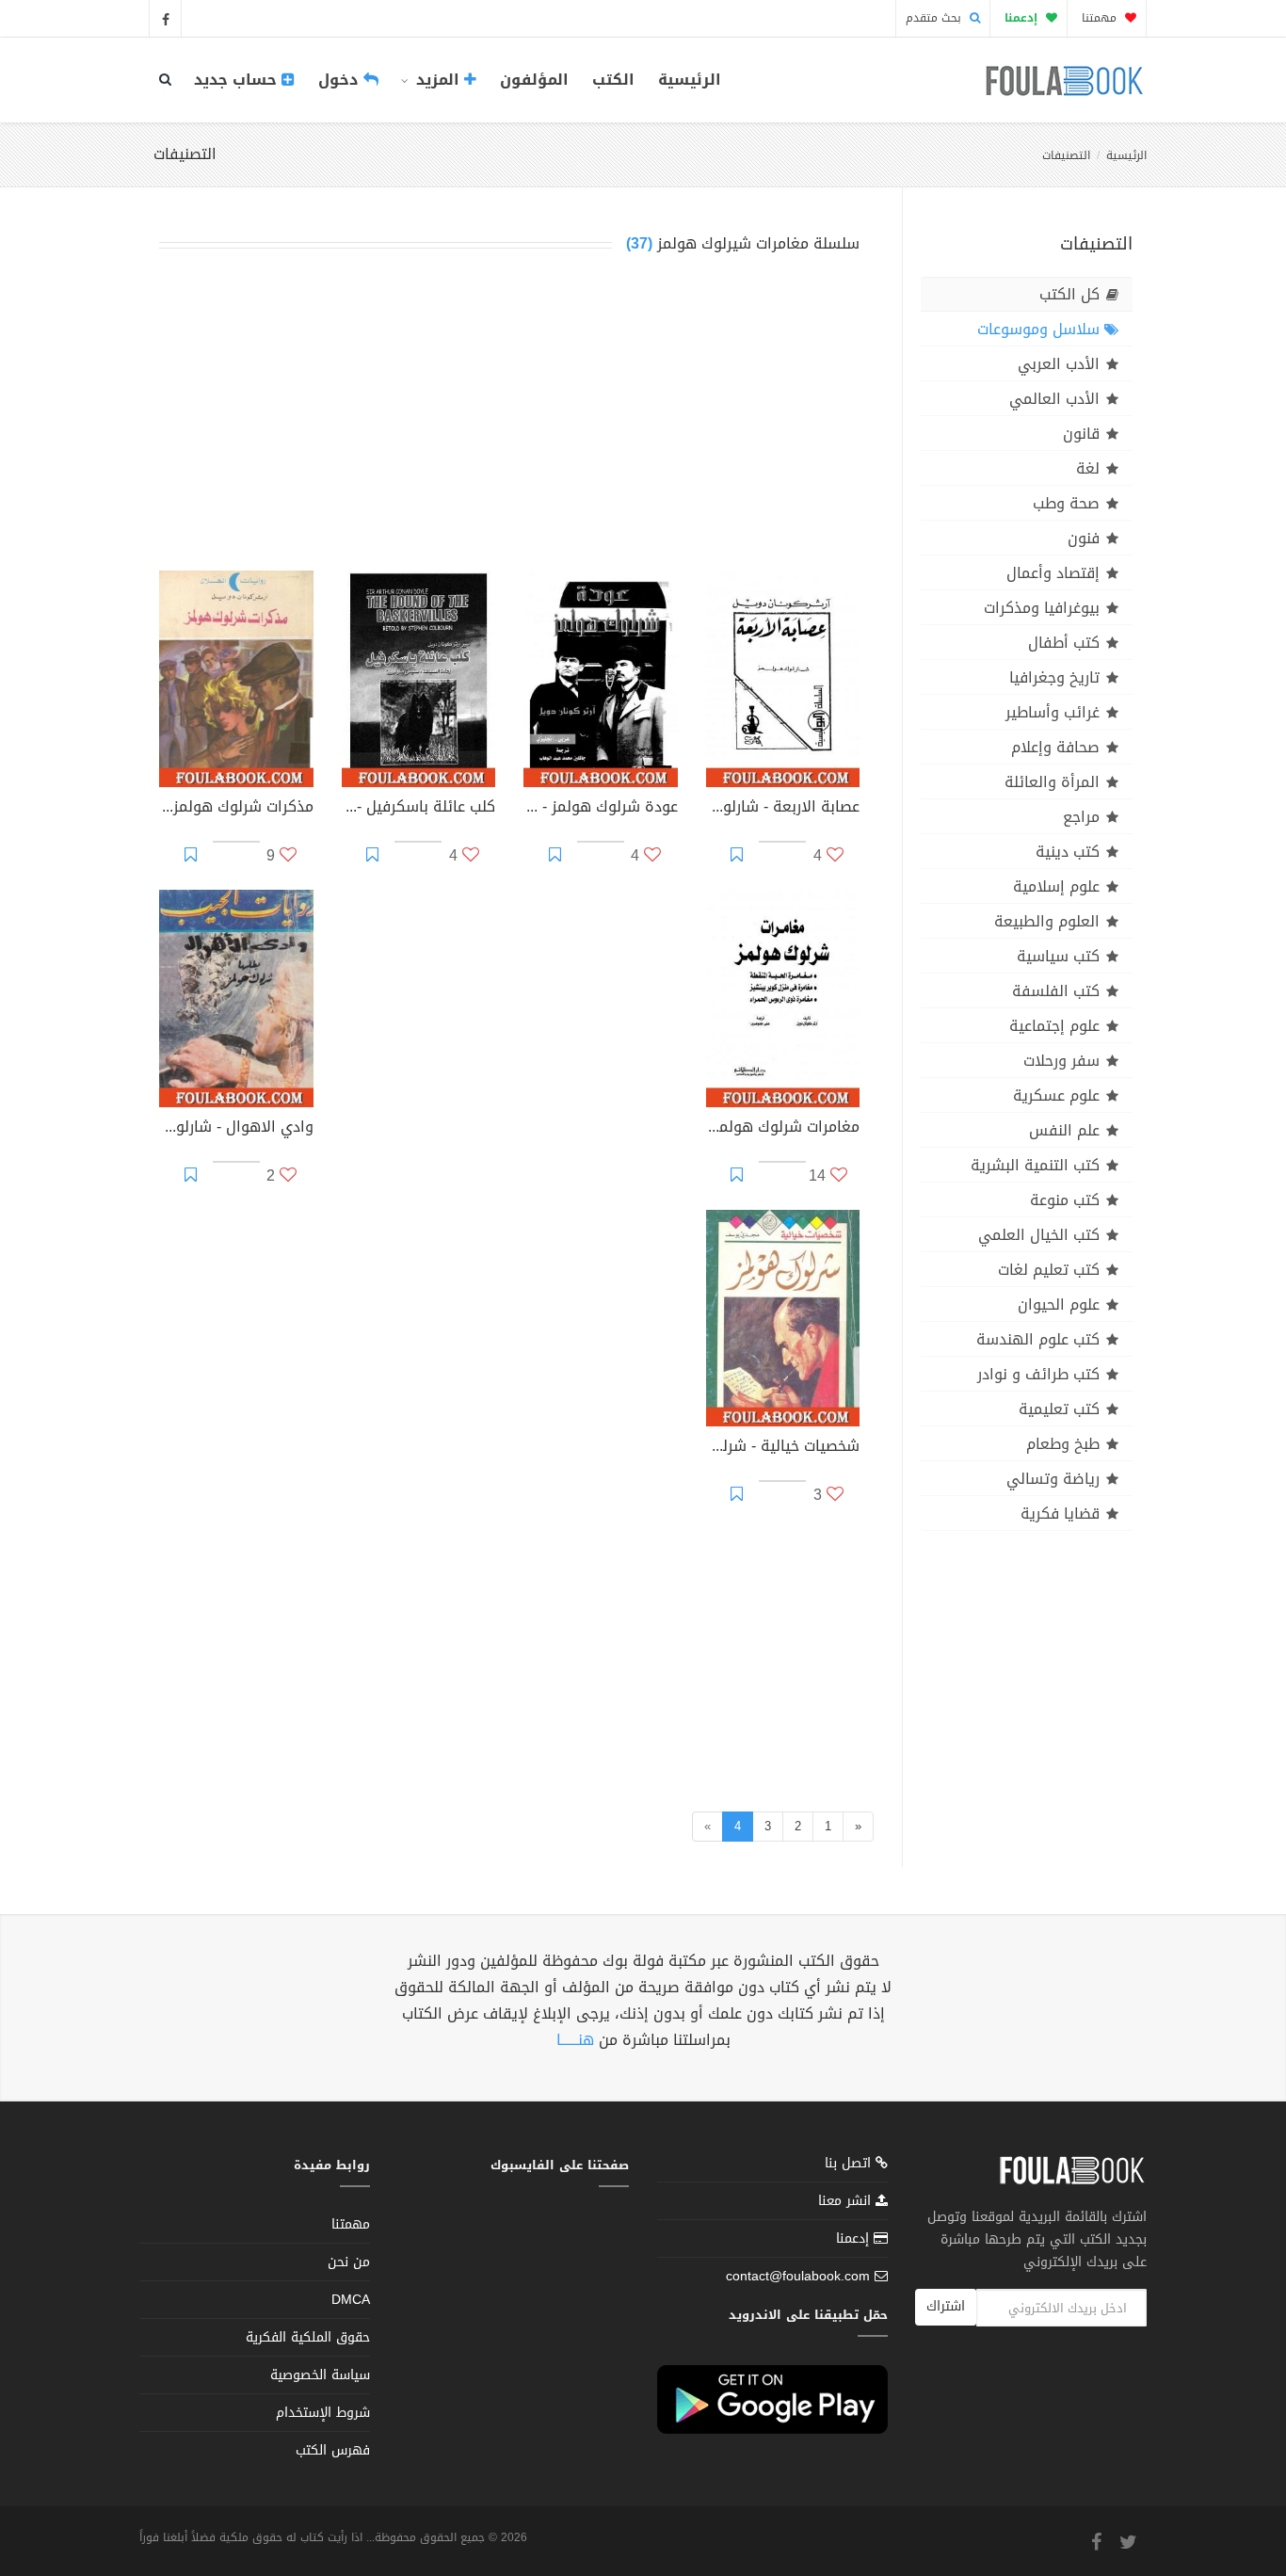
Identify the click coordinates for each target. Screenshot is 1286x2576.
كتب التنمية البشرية (1035, 1165)
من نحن (349, 2262)
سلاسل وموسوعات (1038, 329)
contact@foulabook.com (798, 2276)
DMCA (351, 2300)
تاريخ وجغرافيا (1054, 677)
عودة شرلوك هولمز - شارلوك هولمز (601, 809)
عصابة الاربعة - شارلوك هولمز (783, 809)
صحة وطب (1066, 503)
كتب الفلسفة (1056, 991)
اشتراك (946, 2306)
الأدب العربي (1059, 364)
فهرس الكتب (333, 2450)
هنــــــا (575, 2040)
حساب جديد (238, 80)
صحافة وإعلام (1055, 747)
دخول (341, 80)
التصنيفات (1066, 155)
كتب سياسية (1058, 956)
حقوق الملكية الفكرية (308, 2337)
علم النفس (1064, 1130)
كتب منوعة (1065, 1200)
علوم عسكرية (1056, 1095)
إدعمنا (855, 2238)
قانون (1081, 434)
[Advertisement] (509, 416)
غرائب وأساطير (1053, 712)
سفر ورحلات (1061, 1061)
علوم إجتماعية (1054, 1026)
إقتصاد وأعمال (1053, 573)
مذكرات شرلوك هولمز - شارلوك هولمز (236, 809)
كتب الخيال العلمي (1039, 1235)
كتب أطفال (1064, 643)
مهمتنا (1101, 18)
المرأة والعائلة (1052, 782)
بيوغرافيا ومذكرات (1042, 608)
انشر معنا (847, 2201)
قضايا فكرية (1060, 1513)
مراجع (1081, 817)
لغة (1088, 468)
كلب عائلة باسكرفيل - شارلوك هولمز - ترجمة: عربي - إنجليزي (419, 809)
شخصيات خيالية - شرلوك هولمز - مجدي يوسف (783, 1448)
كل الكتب (1069, 294)
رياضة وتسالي (1053, 1479)
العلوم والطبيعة (1047, 921)
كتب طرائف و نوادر (1038, 1374)
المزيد (438, 80)
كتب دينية (1068, 852)
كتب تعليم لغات (1049, 1270)
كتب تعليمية (1059, 1409)
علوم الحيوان (1059, 1304)
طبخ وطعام (1063, 1444)
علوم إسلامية (1056, 886)
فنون (1084, 538)
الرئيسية (690, 80)
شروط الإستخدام (323, 2413)
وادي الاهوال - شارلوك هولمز (236, 1129)
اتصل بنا (850, 2165)
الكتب (613, 80)
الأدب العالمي (1054, 399)
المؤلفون (534, 80)
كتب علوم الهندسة (1038, 1339)
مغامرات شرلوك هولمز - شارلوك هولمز (783, 1129)
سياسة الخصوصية (320, 2375)
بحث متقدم (935, 18)
